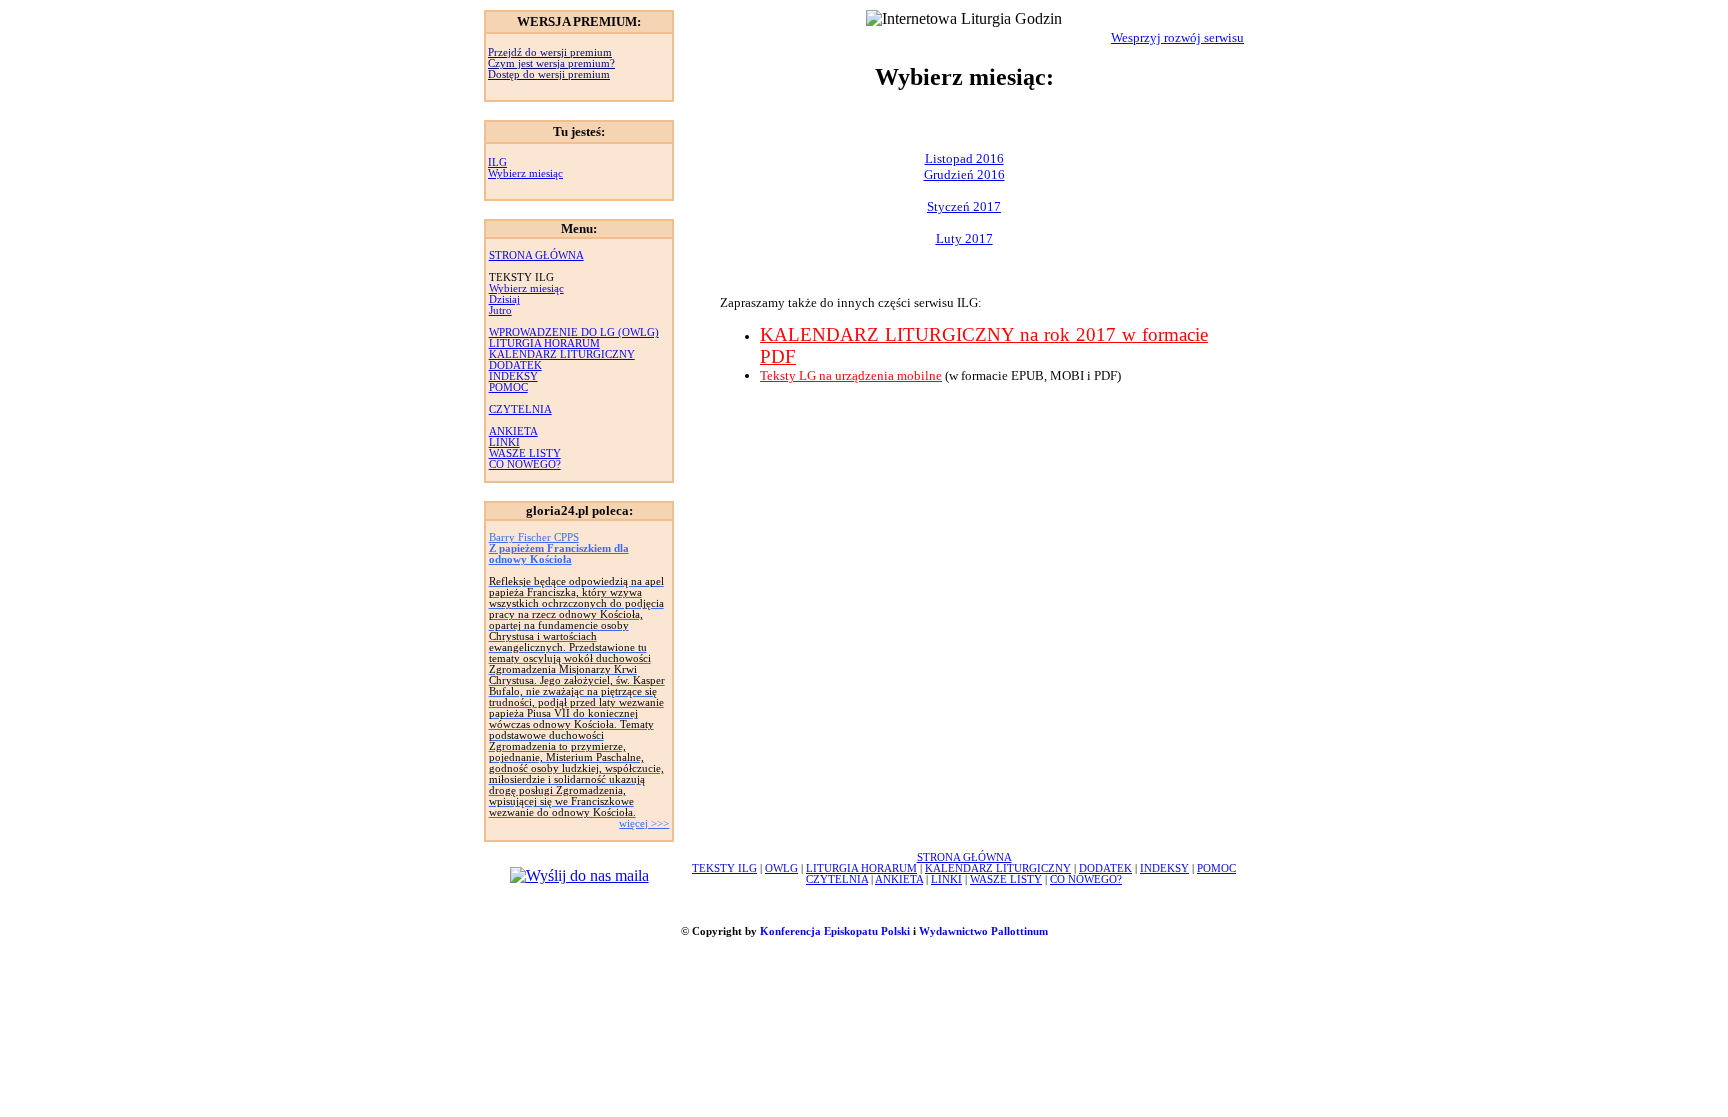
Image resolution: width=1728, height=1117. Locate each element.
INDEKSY (513, 376)
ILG (497, 162)
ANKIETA (513, 431)
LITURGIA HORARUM (544, 343)
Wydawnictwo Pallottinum (983, 931)
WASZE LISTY (525, 453)
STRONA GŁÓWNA (536, 255)
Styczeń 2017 (964, 206)
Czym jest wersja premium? (551, 63)
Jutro (500, 310)
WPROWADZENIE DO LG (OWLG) (574, 332)
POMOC (508, 387)
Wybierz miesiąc (525, 173)
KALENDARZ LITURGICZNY (562, 354)
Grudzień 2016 (964, 174)
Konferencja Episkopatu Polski (835, 931)
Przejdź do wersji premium (550, 52)
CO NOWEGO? (525, 464)
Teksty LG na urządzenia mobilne (851, 375)
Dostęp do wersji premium (549, 74)
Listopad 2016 (964, 158)
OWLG (781, 868)
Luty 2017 (964, 238)
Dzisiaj (504, 299)
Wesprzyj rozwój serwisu (1177, 37)
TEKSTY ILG (724, 868)
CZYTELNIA (520, 409)
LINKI (504, 442)
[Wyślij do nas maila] (579, 875)
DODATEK (515, 365)
